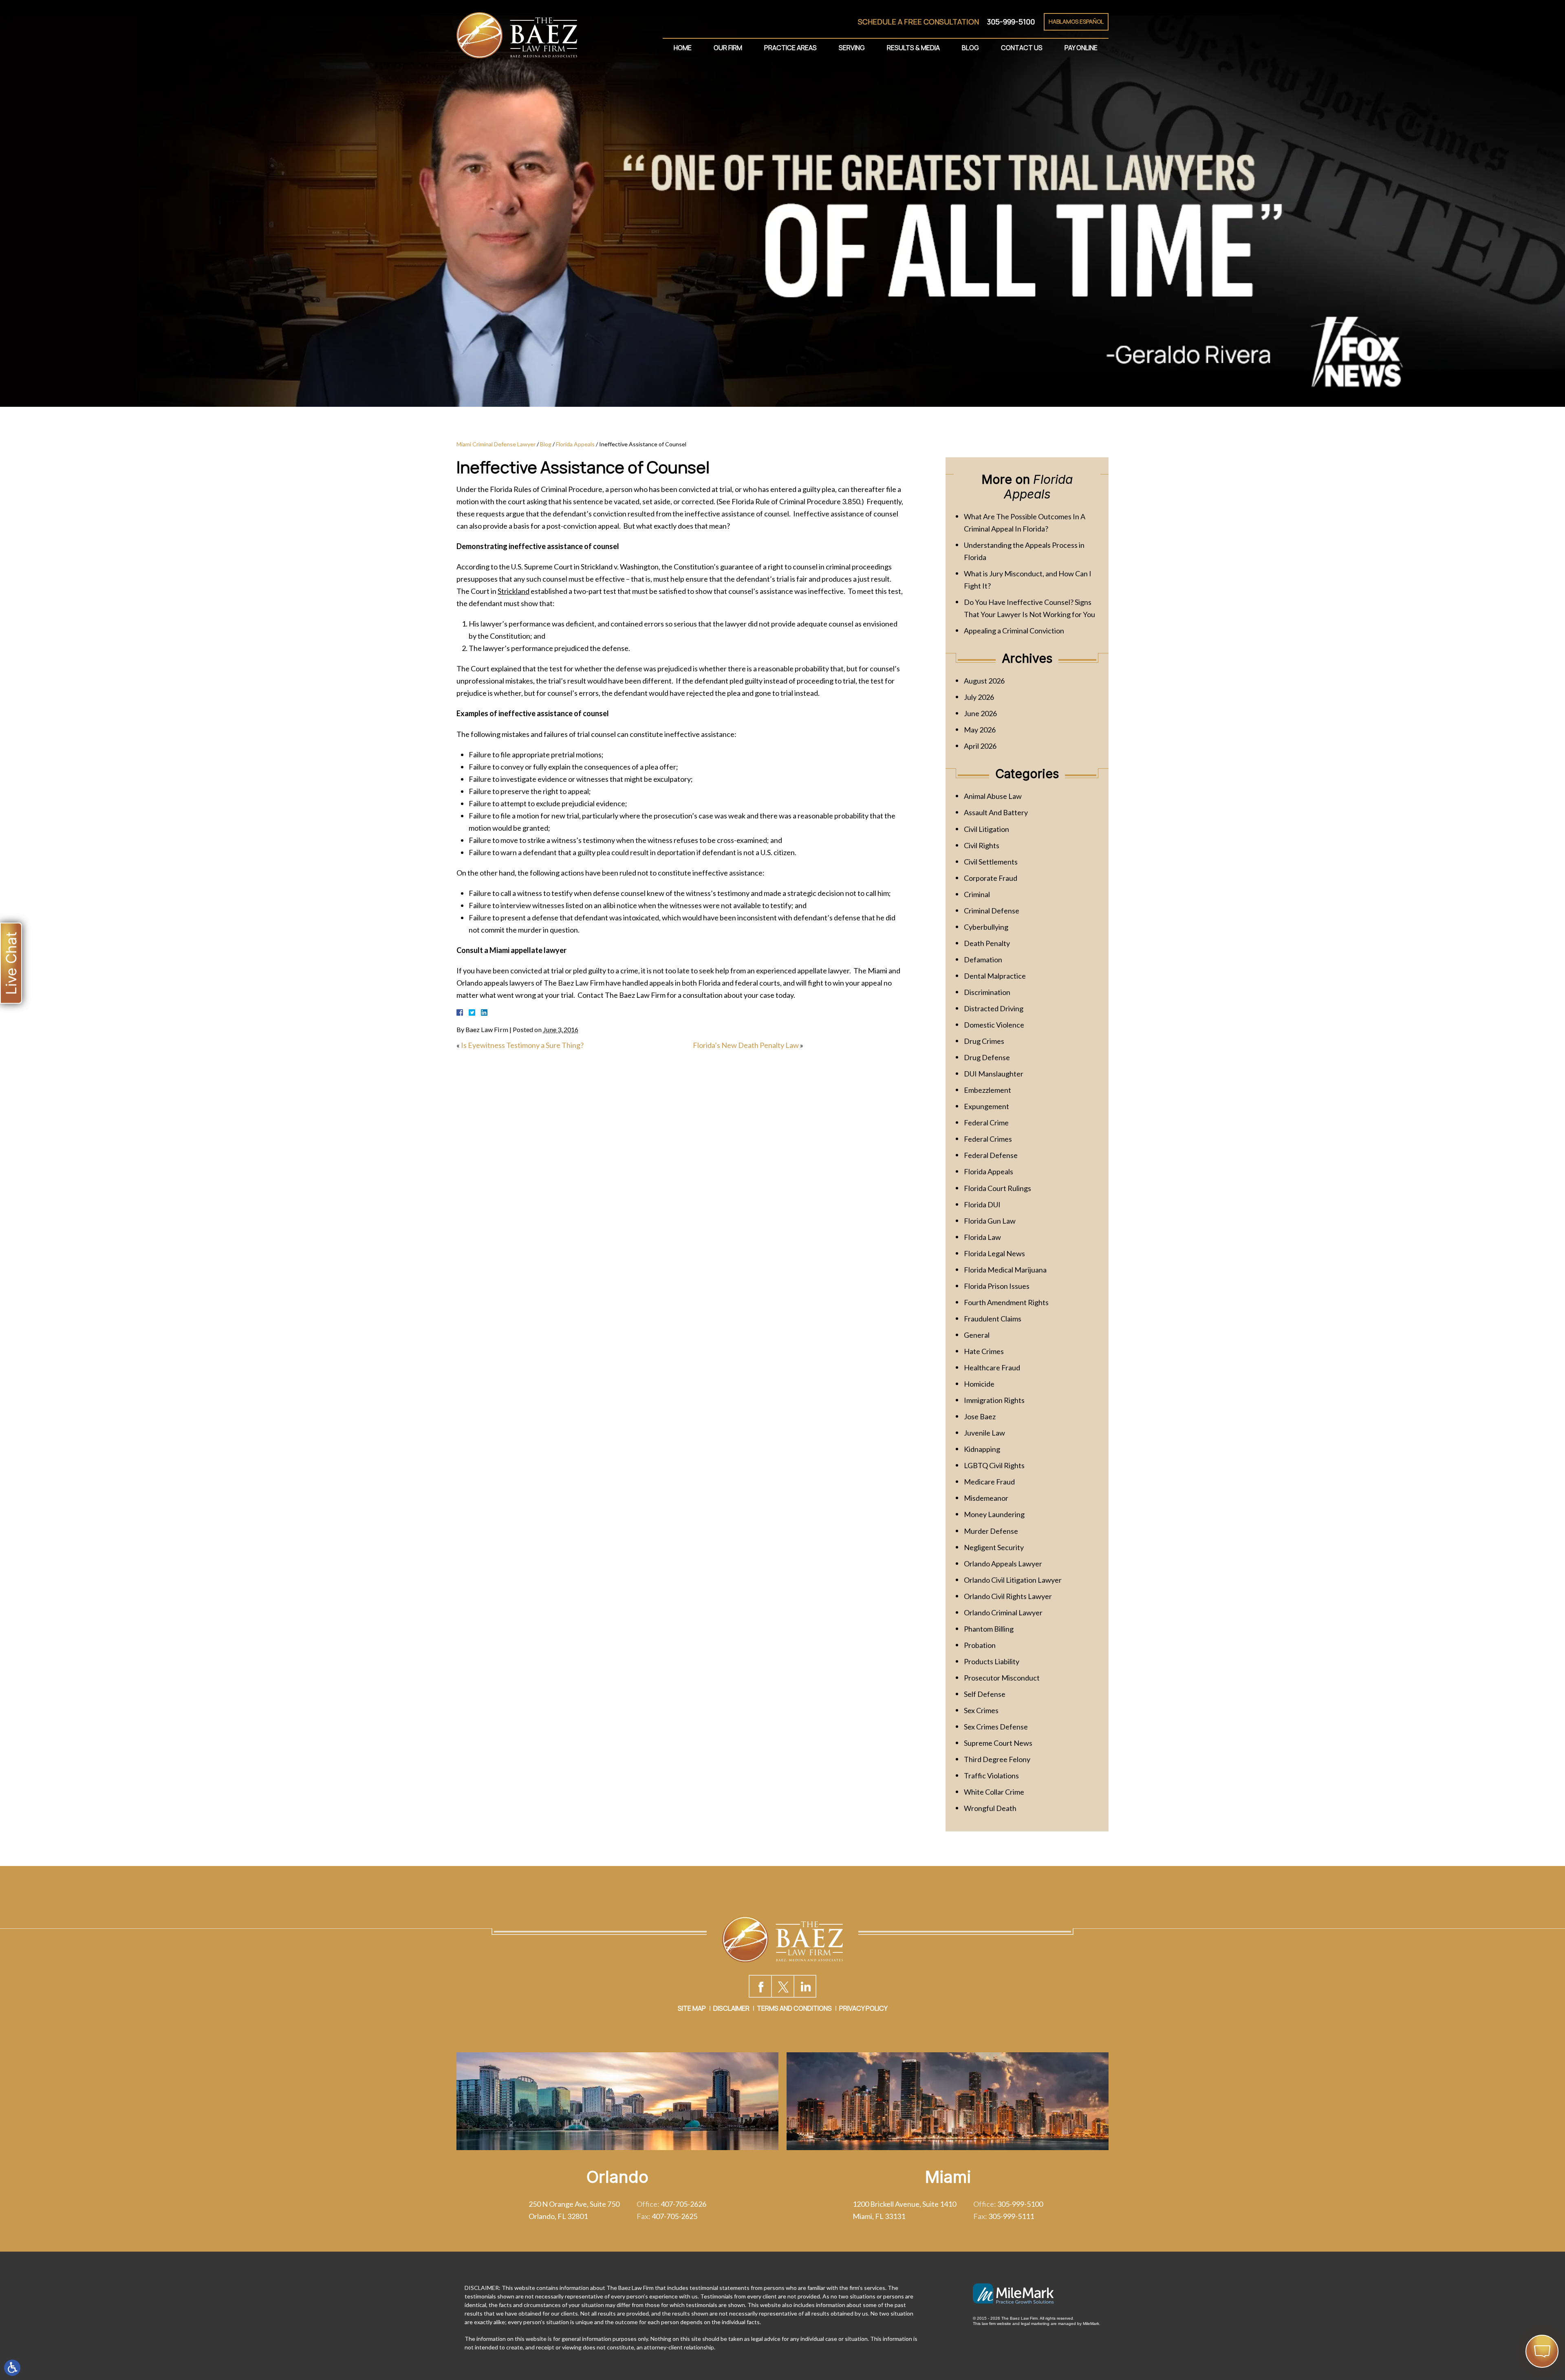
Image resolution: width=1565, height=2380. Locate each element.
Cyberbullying (986, 927)
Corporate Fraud (991, 878)
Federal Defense (991, 1155)
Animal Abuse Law (993, 796)
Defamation (983, 959)
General (977, 1335)
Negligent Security (994, 1547)
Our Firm (728, 48)
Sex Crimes (981, 1710)
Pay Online (1081, 48)
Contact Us (1022, 48)
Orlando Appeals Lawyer (1003, 1564)
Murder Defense (991, 1531)
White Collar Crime (994, 1792)
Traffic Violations (991, 1776)
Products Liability (992, 1661)
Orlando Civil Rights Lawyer (1008, 1596)
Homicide (979, 1384)
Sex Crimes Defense (996, 1727)
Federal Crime (986, 1123)
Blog (970, 48)
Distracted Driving (994, 1008)
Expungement (986, 1106)
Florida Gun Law (990, 1221)
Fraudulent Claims (993, 1319)
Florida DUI (982, 1204)
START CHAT (1504, 2297)
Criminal (977, 894)
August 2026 (984, 681)
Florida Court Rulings (997, 1188)
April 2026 (980, 746)
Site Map (692, 2008)
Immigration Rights (994, 1400)
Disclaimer (731, 2008)
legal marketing (1035, 2324)
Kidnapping (982, 1449)
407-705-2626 (683, 2204)
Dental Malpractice (995, 976)
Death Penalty (987, 943)
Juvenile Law (984, 1433)
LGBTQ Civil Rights (994, 1465)
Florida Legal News (994, 1253)
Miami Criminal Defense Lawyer (496, 444)
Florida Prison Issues (997, 1286)
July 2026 (979, 697)
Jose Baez (980, 1416)
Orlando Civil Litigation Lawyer (1013, 1580)
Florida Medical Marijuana (1005, 1270)
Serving (852, 48)
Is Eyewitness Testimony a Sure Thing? (522, 1045)
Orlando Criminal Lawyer (1003, 1612)
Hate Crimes (984, 1351)
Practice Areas (790, 48)
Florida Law (982, 1237)
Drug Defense (987, 1057)
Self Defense (985, 1694)
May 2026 (980, 730)
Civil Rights (982, 845)
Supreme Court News (998, 1743)
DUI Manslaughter (994, 1074)
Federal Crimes (988, 1139)
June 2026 (980, 713)
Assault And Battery (996, 812)
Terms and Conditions (794, 2008)
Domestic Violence (994, 1025)
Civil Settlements (991, 862)
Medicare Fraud (989, 1482)
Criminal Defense (992, 911)
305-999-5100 (1011, 22)
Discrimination (987, 992)
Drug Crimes (984, 1041)
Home (683, 48)
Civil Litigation (986, 829)
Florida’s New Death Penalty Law (746, 1045)
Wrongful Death (990, 1808)
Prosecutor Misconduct (1002, 1678)
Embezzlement (987, 1090)
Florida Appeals (575, 444)
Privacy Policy (863, 2008)
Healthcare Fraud (992, 1368)
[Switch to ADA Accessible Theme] (12, 2368)
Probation (980, 1645)
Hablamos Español (1076, 21)
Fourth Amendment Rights (1006, 1302)
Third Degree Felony (997, 1759)
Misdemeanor (986, 1498)
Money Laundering (994, 1514)
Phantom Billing (989, 1629)
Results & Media (913, 48)
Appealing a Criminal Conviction (1014, 631)
